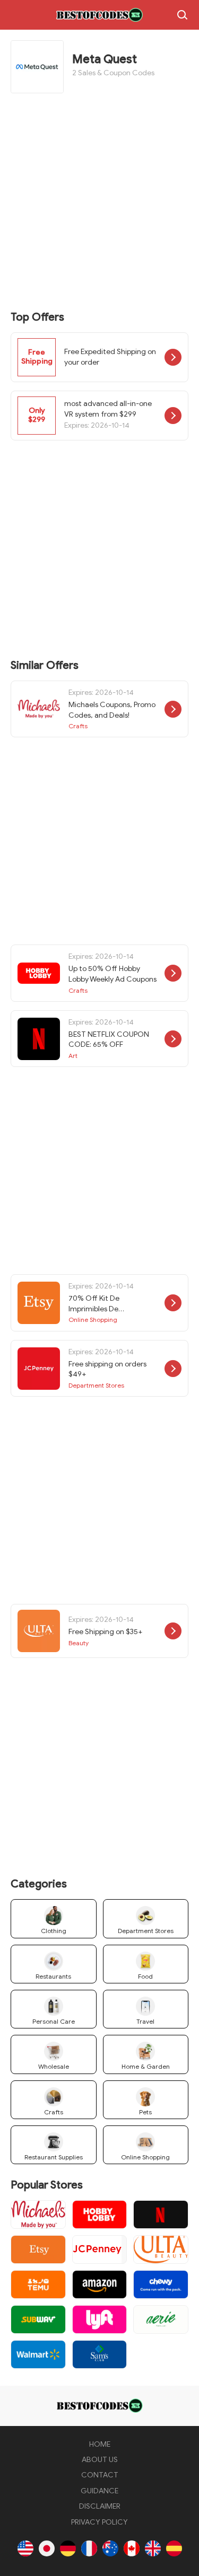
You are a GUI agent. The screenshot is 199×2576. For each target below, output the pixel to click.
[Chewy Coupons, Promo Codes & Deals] (161, 2284)
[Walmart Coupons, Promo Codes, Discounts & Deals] (38, 2354)
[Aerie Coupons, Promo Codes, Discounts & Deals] (161, 2319)
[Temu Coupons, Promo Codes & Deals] (38, 2284)
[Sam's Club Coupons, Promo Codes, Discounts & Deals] (100, 2354)
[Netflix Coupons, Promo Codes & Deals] (161, 2215)
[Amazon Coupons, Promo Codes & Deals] (100, 2284)
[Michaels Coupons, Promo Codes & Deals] (38, 2215)
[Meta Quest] (99, 15)
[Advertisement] (99, 203)
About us (100, 2460)
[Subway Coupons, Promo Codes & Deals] (38, 2319)
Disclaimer (100, 2506)
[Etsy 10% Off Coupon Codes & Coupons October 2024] (38, 2249)
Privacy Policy (99, 2522)
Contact (100, 2475)
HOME (100, 2444)
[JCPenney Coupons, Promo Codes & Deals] (100, 2249)
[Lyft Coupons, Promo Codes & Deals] (100, 2319)
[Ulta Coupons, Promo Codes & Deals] (161, 2249)
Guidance (99, 2491)
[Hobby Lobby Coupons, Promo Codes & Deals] (100, 2215)
